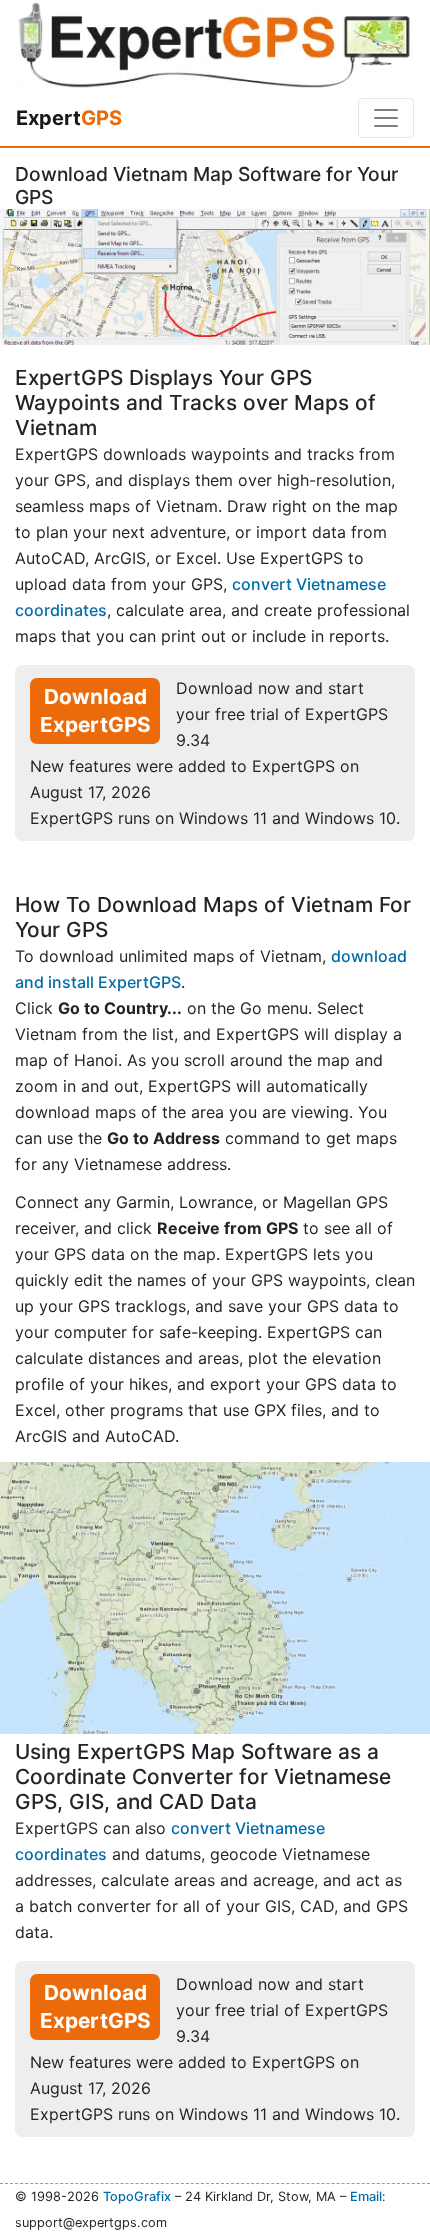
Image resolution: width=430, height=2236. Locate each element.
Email (366, 2196)
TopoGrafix (137, 2196)
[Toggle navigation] (386, 118)
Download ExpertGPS (95, 710)
